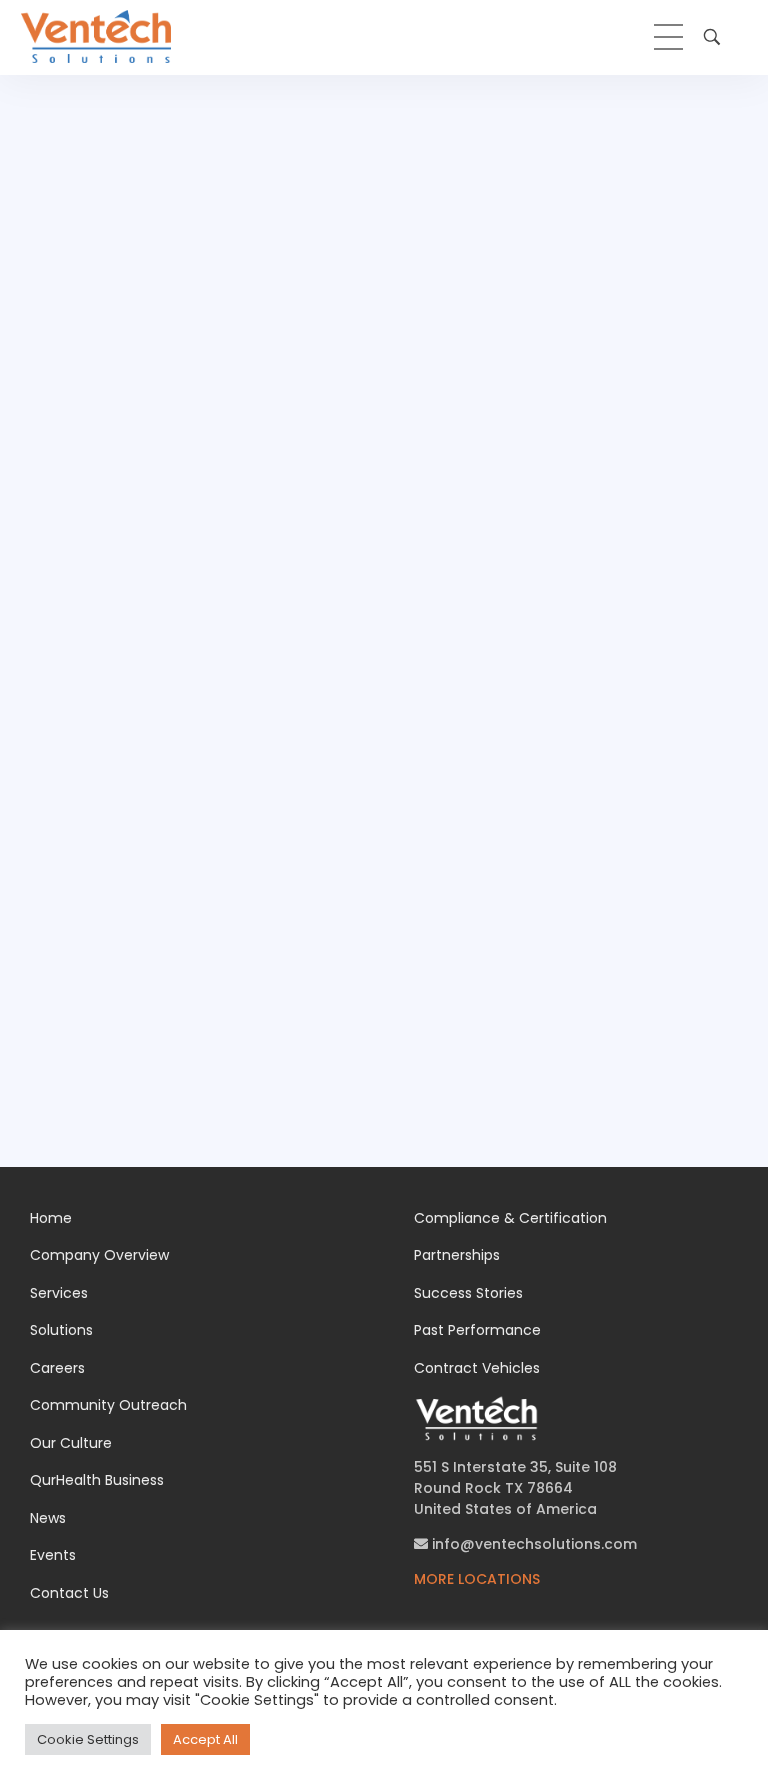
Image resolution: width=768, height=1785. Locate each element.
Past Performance (477, 1330)
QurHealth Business (97, 1480)
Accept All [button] (205, 1739)
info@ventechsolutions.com (532, 1544)
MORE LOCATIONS (477, 1579)
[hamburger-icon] (668, 37)
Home (51, 1218)
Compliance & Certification (510, 1218)
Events (53, 1555)
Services (59, 1293)
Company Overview (99, 1255)
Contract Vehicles (477, 1368)
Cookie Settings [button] (88, 1739)
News (48, 1518)
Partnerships (457, 1255)
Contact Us (69, 1593)
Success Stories (468, 1293)
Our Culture (71, 1443)
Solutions (61, 1330)
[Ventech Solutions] (96, 36)
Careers (57, 1368)
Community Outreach (108, 1405)
